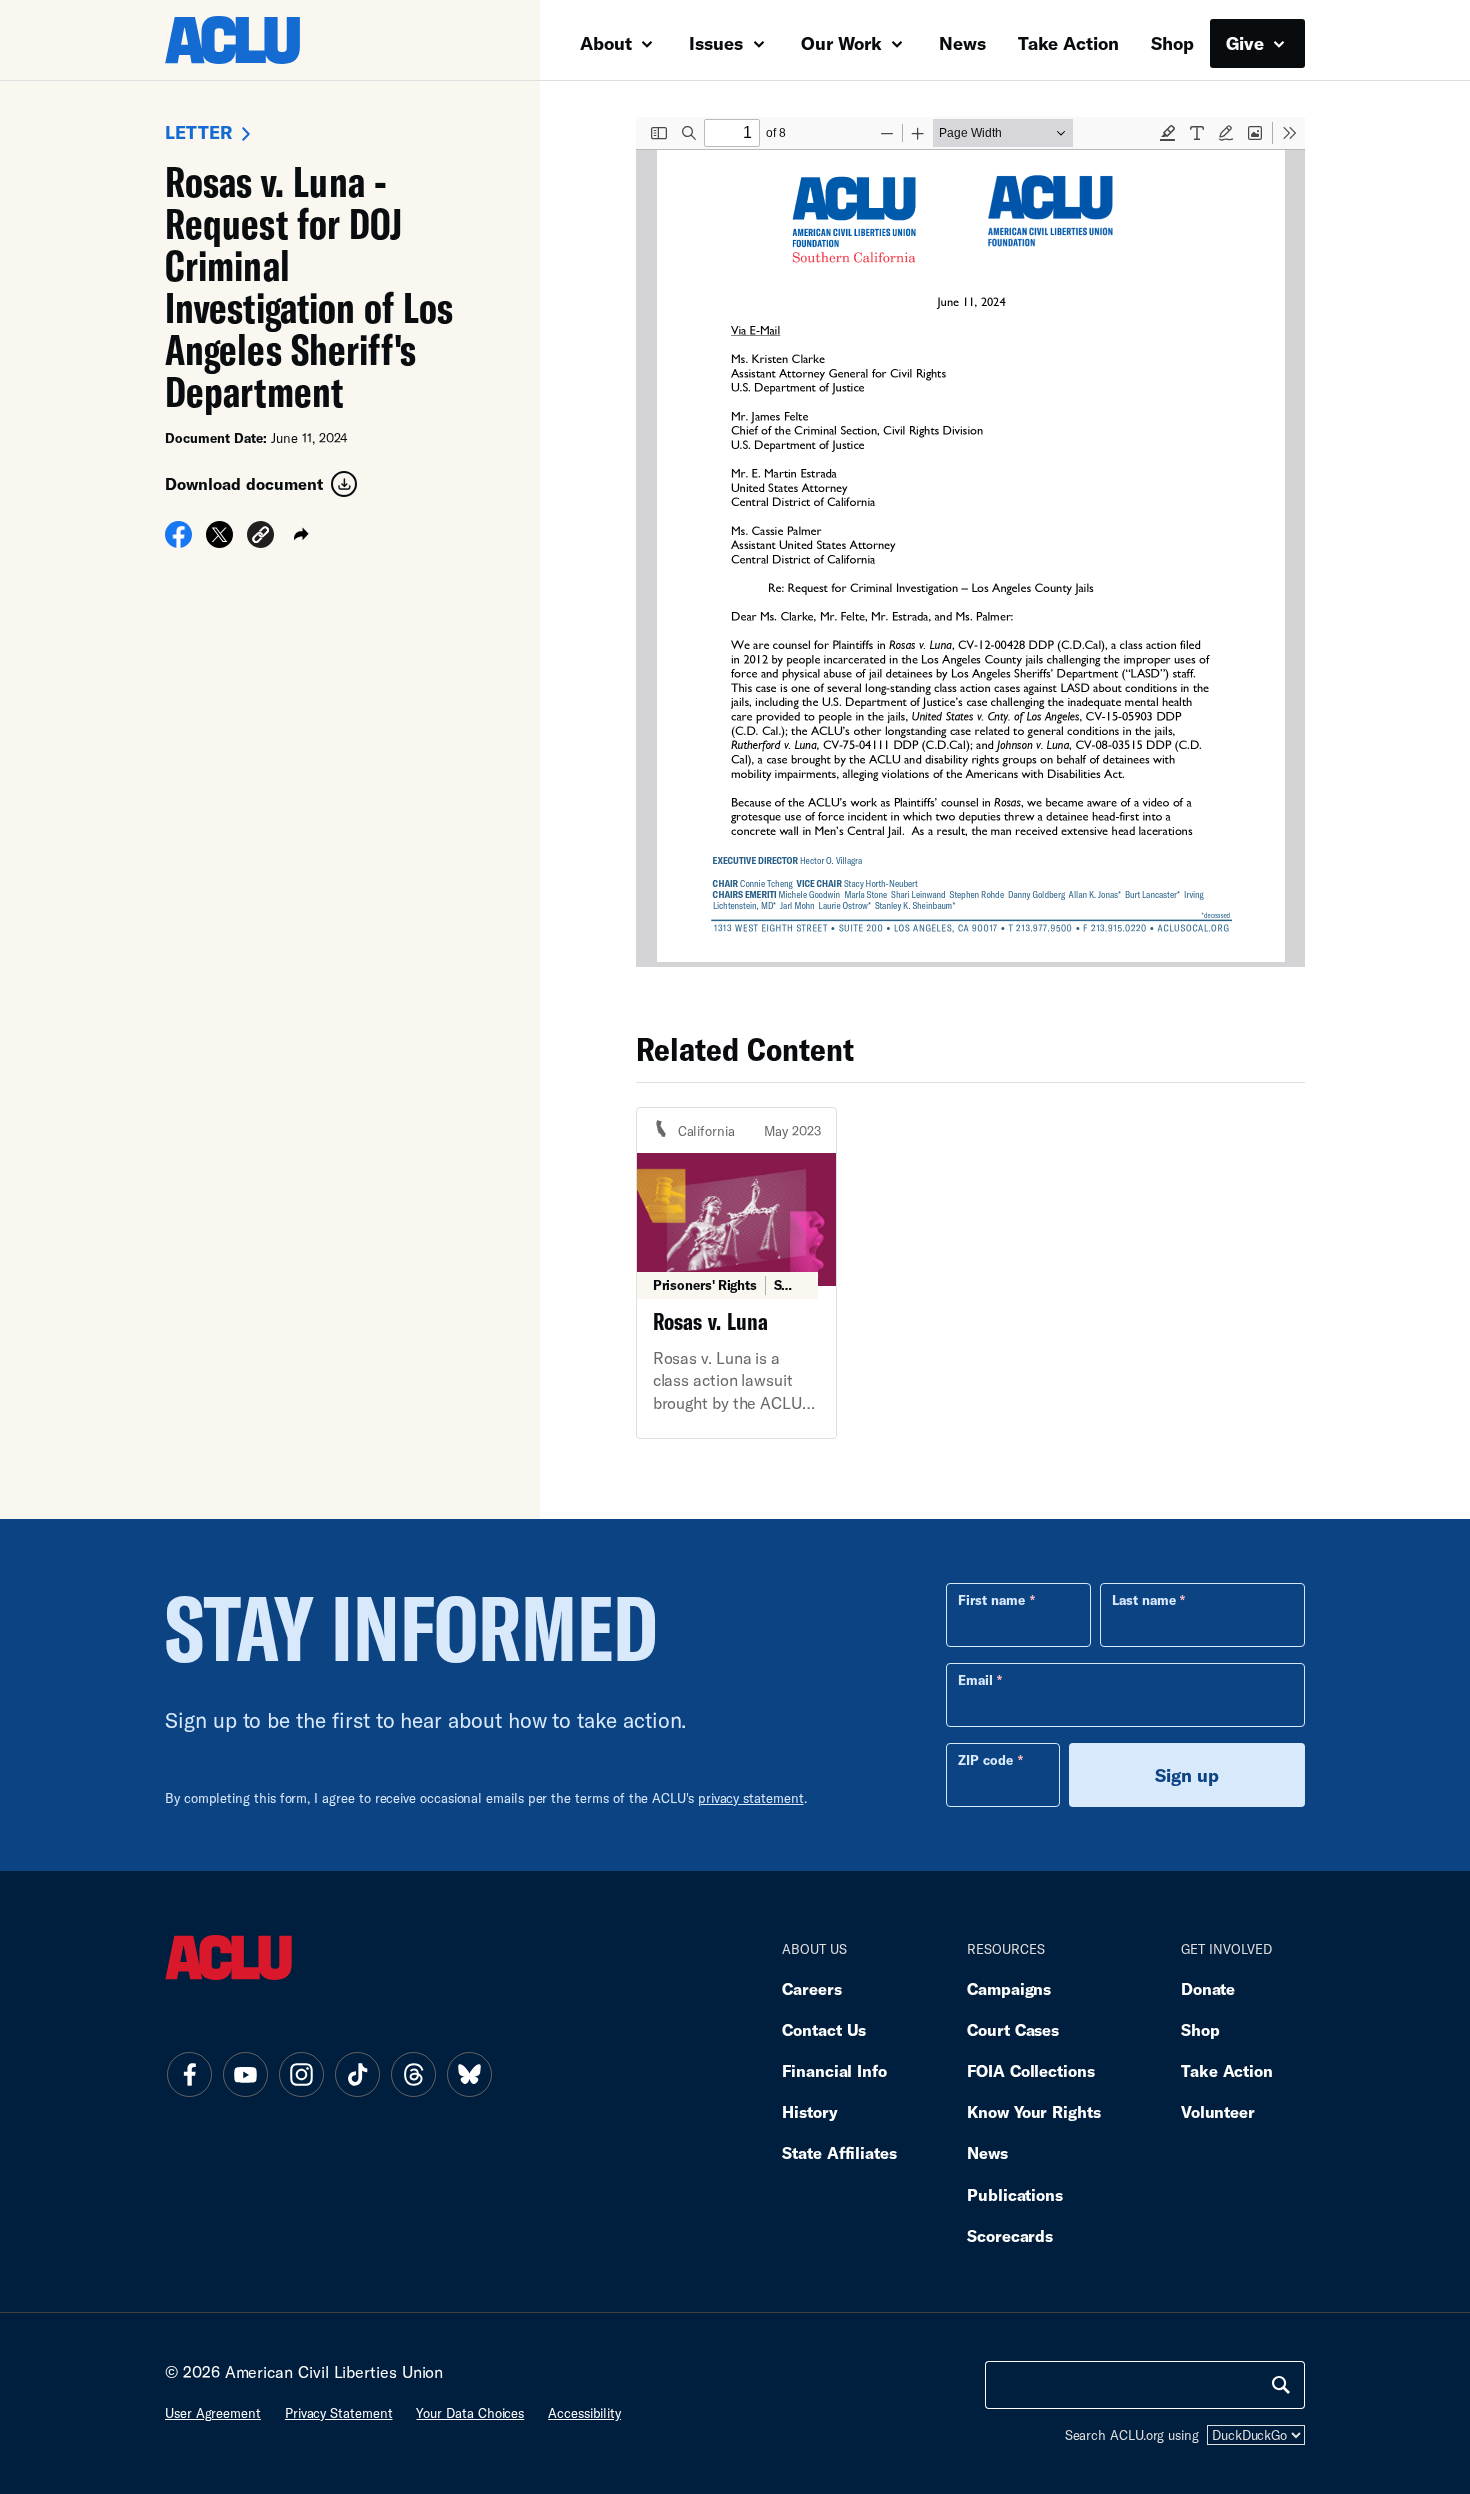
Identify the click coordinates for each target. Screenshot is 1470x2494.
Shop (1172, 43)
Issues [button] (718, 43)
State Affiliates (839, 2152)
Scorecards (1010, 2235)
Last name (1144, 1600)
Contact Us (824, 2029)
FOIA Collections (1031, 2070)
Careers (811, 1988)
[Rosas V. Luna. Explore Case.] (737, 1273)
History (809, 2111)
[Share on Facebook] (178, 541)
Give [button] (1247, 43)
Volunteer (1218, 2111)
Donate (1208, 1988)
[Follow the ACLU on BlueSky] (469, 2074)
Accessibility (584, 2413)
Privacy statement (339, 2413)
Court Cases (1013, 2029)
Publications (1015, 2194)
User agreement (213, 2413)
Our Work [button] (844, 43)
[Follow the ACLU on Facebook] (189, 2074)
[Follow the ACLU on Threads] (413, 2074)
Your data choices (470, 2413)
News (962, 43)
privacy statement (751, 1798)
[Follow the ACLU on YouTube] (245, 2074)
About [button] (608, 43)
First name (991, 1600)
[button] (260, 537)
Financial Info (834, 2070)
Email (975, 1680)
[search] (1281, 2385)
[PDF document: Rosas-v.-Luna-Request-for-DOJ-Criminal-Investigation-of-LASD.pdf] (970, 542)
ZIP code (985, 1760)
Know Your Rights (1034, 2111)
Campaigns (1009, 1988)
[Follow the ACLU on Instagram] (301, 2074)
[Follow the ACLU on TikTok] (357, 2074)
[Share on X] (219, 541)
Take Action (1068, 43)
